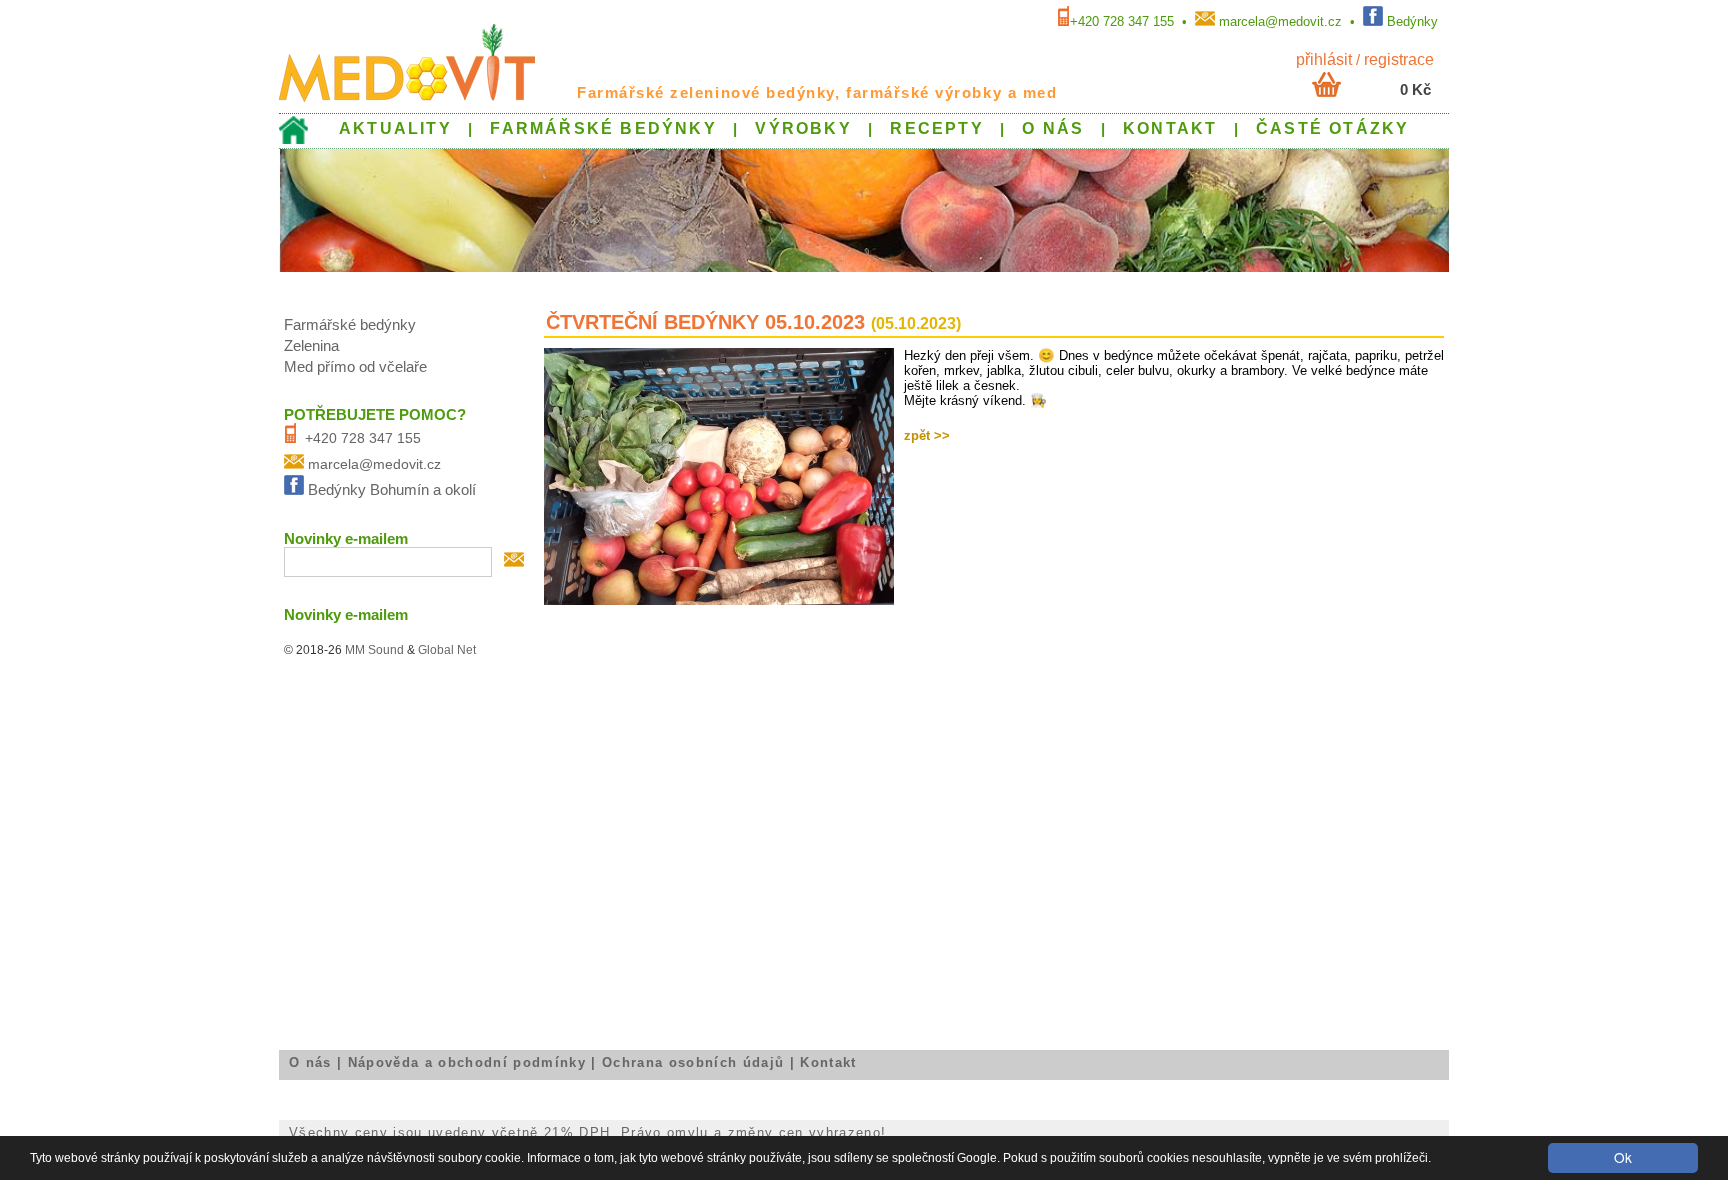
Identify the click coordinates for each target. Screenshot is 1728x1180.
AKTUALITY (395, 128)
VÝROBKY (803, 128)
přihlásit (1324, 59)
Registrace (1399, 59)
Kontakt (828, 1062)
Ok (1623, 1157)
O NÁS (1053, 128)
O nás (310, 1062)
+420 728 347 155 (1122, 21)
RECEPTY (936, 128)
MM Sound (374, 650)
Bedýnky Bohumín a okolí (392, 490)
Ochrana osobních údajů (693, 1062)
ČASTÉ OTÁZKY (1332, 128)
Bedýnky (1412, 21)
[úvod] (293, 139)
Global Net (447, 650)
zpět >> (927, 435)
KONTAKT (1170, 128)
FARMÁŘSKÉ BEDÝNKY (603, 128)
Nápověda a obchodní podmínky (467, 1062)
